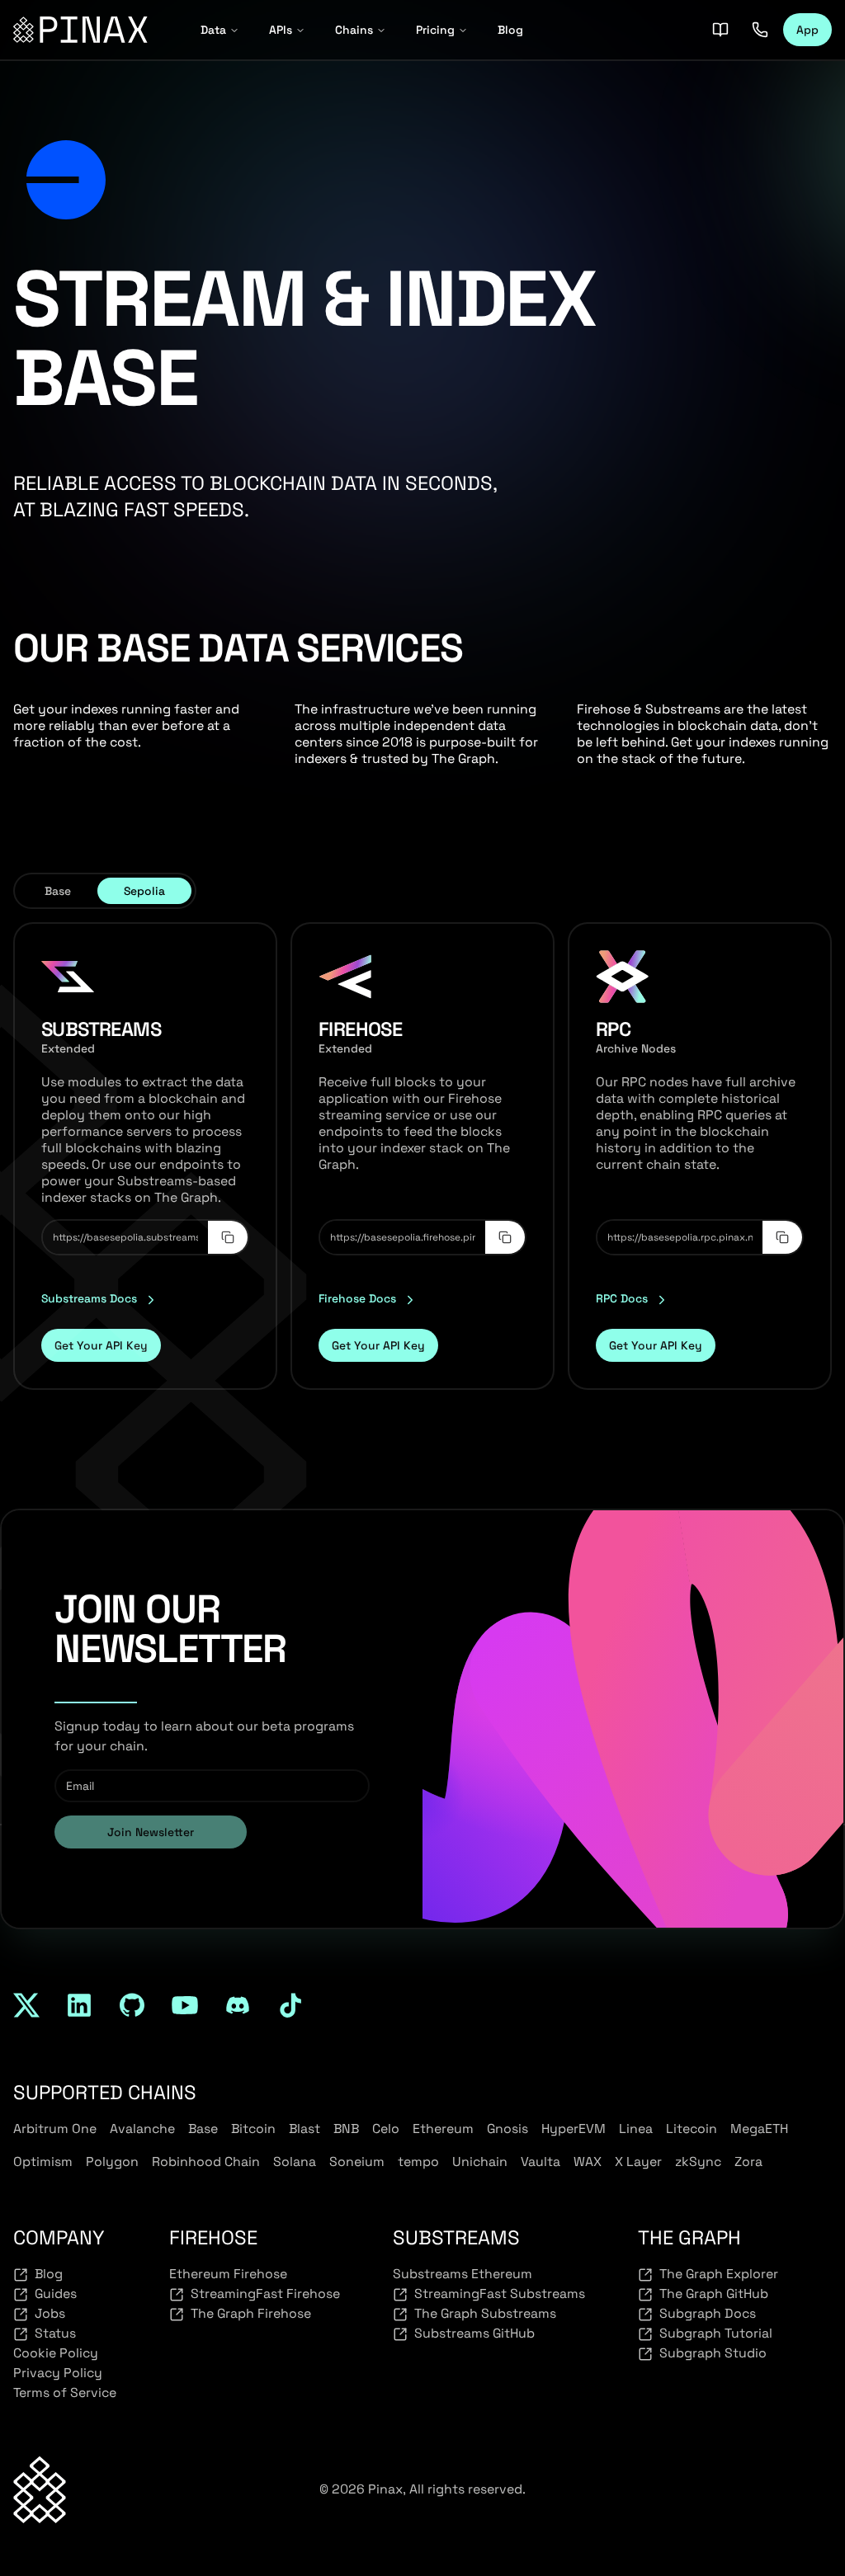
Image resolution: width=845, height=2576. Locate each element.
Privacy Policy (58, 2373)
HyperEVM (574, 2129)
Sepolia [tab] (144, 891)
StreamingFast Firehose (265, 2293)
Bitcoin (253, 2129)
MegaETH (759, 2129)
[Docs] (720, 30)
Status (55, 2333)
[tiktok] (290, 2005)
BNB (346, 2129)
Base (203, 2129)
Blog (510, 30)
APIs (281, 30)
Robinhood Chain (206, 2162)
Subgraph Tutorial (716, 2333)
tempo (418, 2162)
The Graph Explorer (719, 2274)
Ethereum (443, 2129)
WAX (588, 2162)
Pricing (435, 30)
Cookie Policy (56, 2353)
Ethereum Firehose (228, 2274)
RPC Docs (622, 1298)
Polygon (112, 2162)
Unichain (480, 2162)
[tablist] (105, 891)
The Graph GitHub (714, 2293)
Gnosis (507, 2129)
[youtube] (185, 2005)
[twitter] (26, 2005)
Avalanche (142, 2129)
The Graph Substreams (485, 2313)
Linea (636, 2129)
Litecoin (692, 2129)
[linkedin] (79, 2005)
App (807, 30)
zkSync (698, 2162)
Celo (386, 2129)
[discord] (238, 2005)
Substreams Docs (89, 1298)
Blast (304, 2129)
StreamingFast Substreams (500, 2293)
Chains (354, 30)
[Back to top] (40, 2490)
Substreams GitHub (474, 2333)
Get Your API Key (101, 1345)
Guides (56, 2293)
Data (213, 30)
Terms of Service (65, 2392)
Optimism (43, 2162)
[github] (132, 2005)
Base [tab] (58, 891)
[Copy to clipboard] (228, 1237)
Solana (295, 2162)
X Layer (638, 2162)
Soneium (357, 2162)
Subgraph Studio (713, 2353)
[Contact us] (760, 30)
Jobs (50, 2313)
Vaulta (541, 2162)
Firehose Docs (357, 1298)
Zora (748, 2162)
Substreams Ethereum (463, 2274)
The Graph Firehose (251, 2313)
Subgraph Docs (708, 2313)
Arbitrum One (55, 2129)
